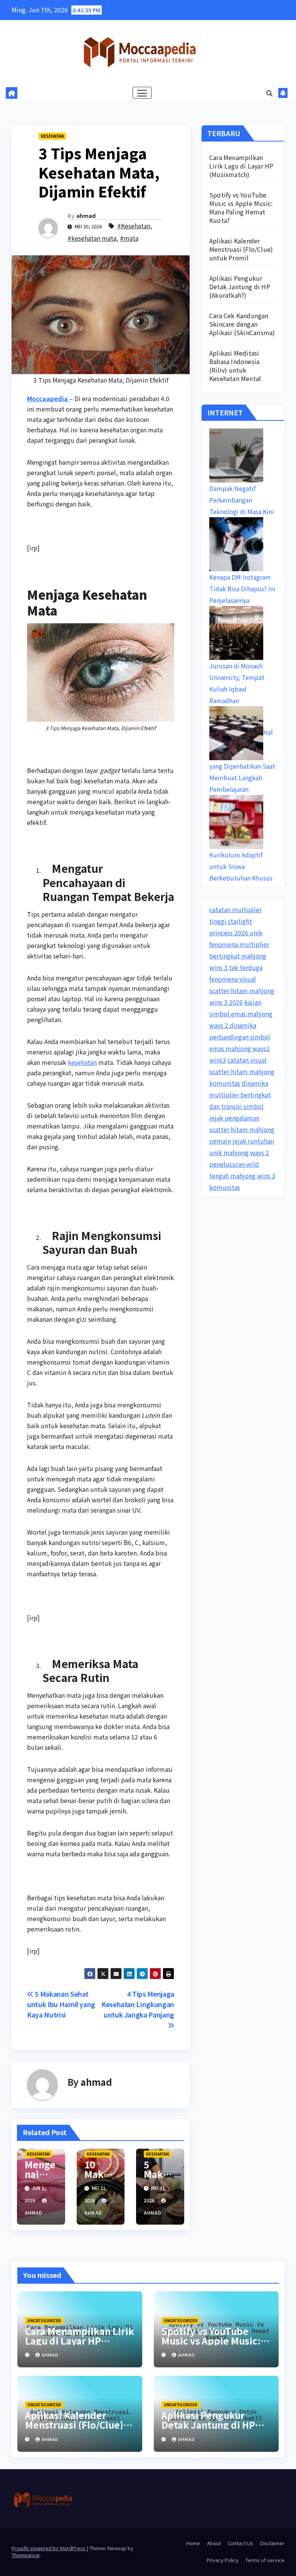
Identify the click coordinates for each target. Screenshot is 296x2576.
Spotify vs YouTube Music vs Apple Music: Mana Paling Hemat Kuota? (241, 207)
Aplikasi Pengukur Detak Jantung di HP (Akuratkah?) (240, 287)
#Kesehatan (134, 226)
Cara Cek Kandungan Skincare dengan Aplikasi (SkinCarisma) (242, 324)
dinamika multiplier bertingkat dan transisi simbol (240, 1095)
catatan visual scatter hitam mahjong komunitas (242, 1071)
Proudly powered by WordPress (49, 2548)
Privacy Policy (223, 2560)
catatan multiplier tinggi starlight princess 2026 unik (236, 921)
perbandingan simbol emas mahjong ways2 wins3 (240, 1048)
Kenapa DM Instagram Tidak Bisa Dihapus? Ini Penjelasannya (242, 589)
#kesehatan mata (92, 238)
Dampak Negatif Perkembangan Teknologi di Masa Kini (242, 500)
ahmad (86, 216)
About (214, 2543)
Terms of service (265, 2560)
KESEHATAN (52, 136)
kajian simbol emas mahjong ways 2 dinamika (241, 1014)
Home (193, 2543)
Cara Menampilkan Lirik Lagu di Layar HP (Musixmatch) (241, 166)
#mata (129, 238)
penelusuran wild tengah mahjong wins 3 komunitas (242, 1176)
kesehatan (82, 1062)
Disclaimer (272, 2543)
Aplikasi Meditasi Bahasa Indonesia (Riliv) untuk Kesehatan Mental (235, 366)
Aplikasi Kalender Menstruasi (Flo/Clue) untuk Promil (241, 249)
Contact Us (240, 2543)
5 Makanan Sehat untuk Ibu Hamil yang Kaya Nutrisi (61, 2004)
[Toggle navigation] (142, 93)
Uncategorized (44, 2320)
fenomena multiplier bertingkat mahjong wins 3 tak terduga (239, 956)
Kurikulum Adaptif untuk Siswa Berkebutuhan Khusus (241, 866)
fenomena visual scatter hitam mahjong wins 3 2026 (242, 990)
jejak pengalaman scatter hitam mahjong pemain (242, 1129)
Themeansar (26, 2555)
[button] (269, 93)
